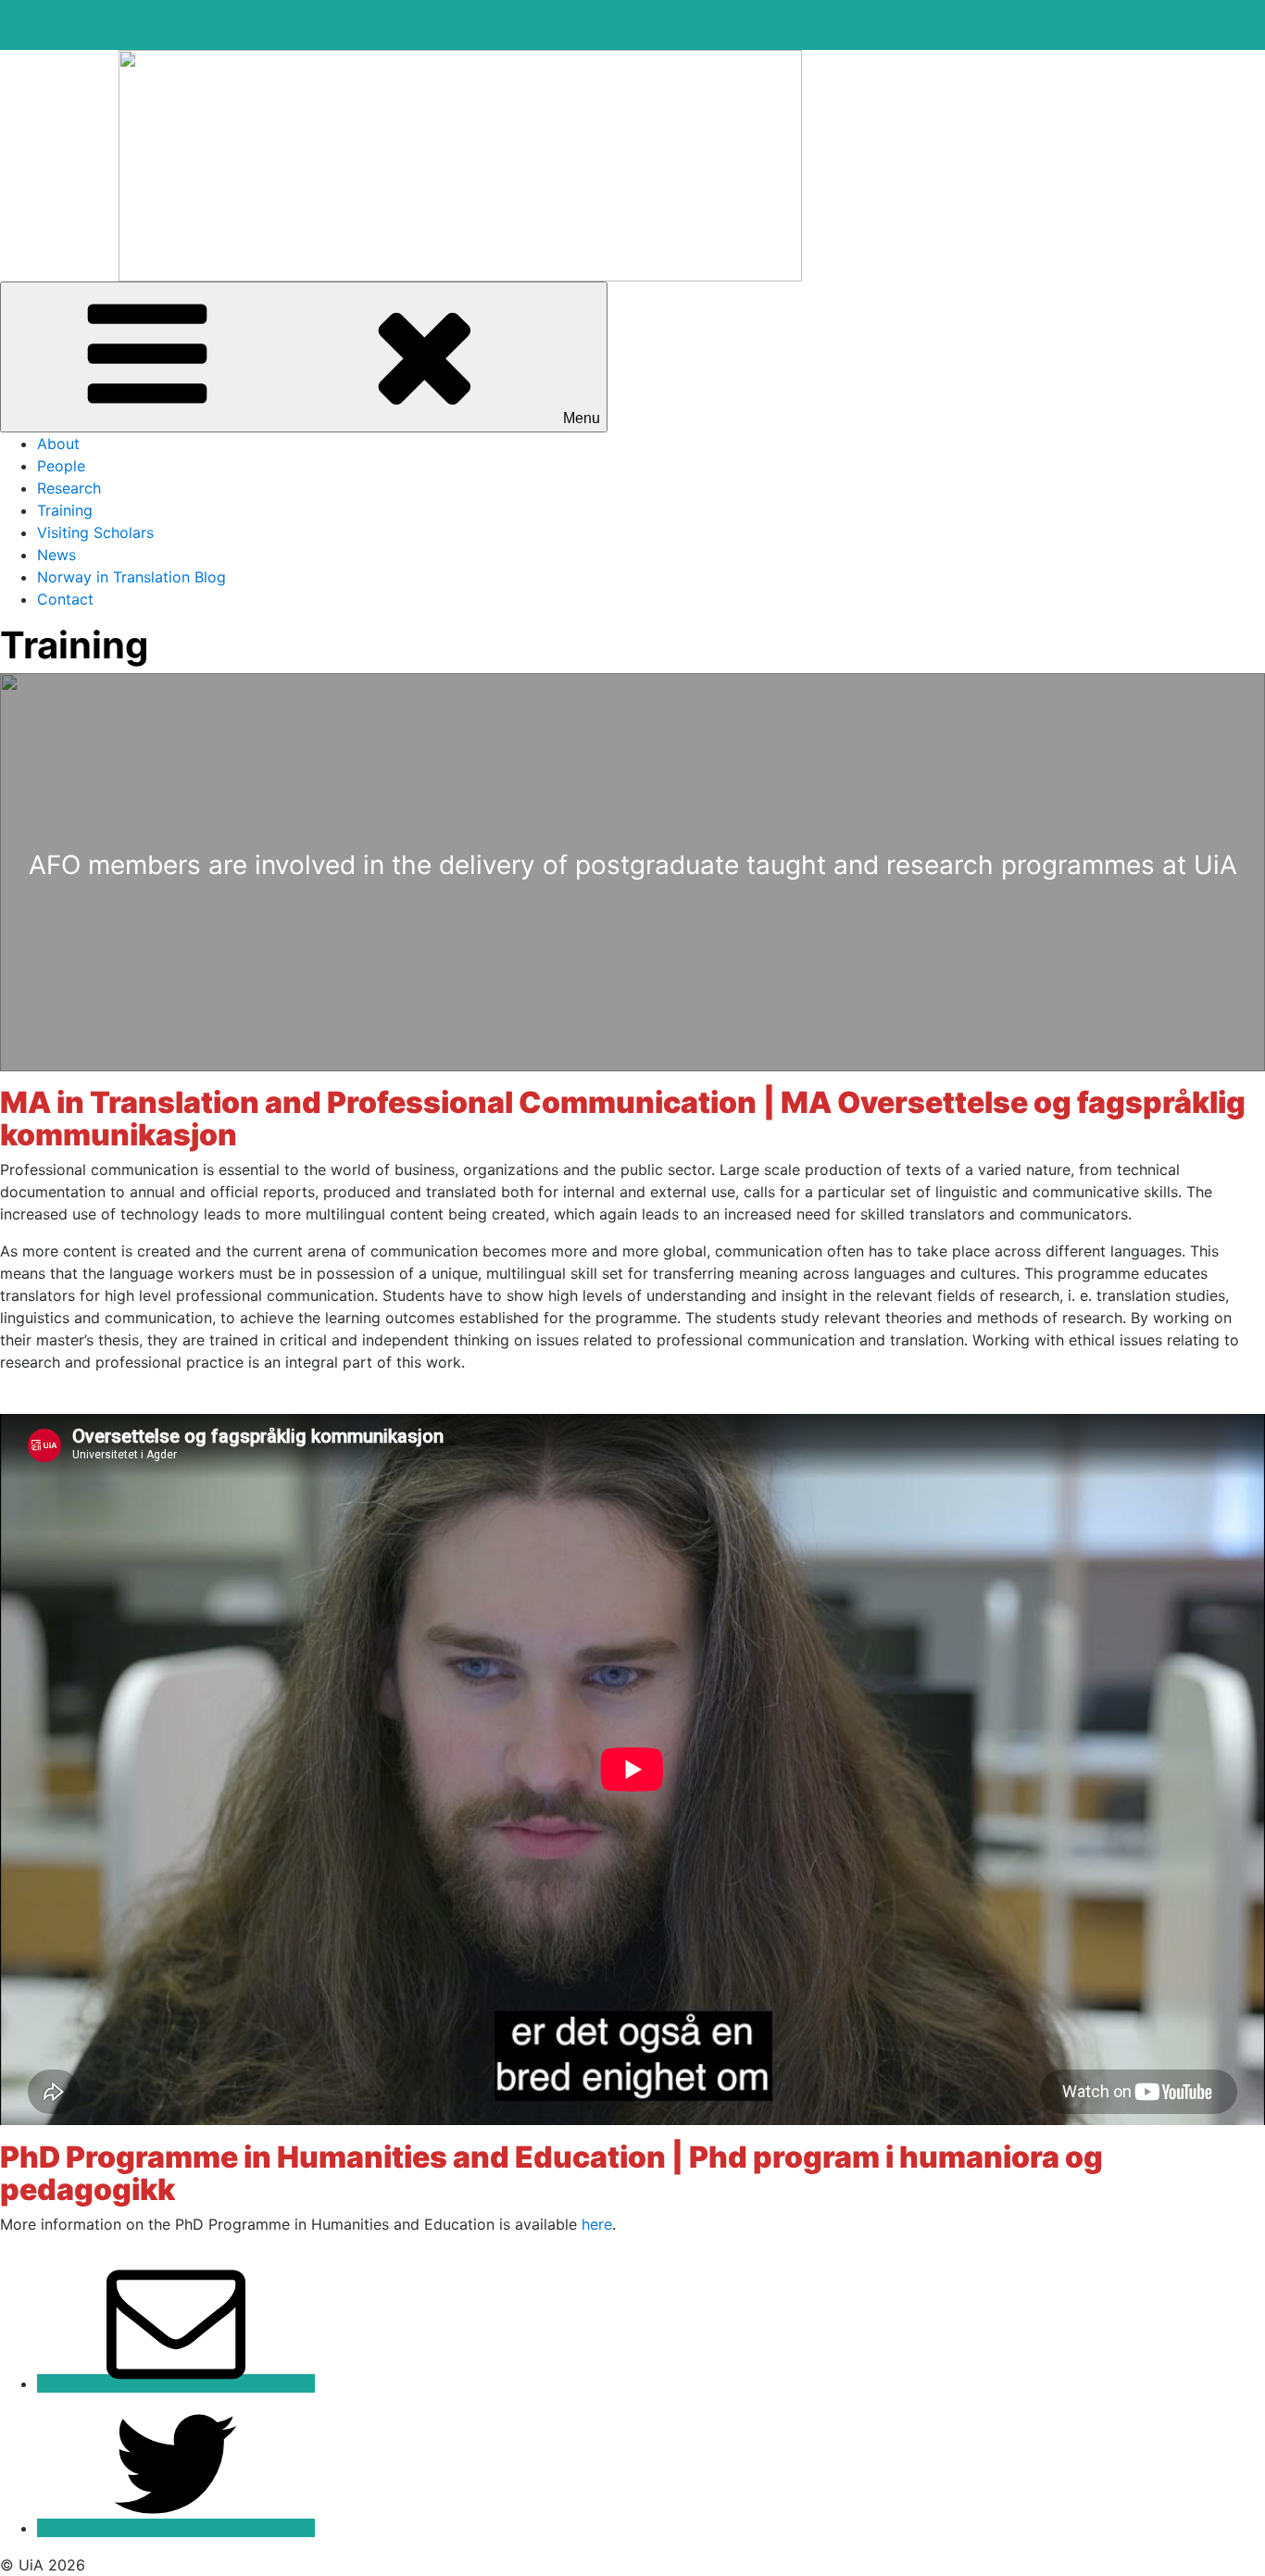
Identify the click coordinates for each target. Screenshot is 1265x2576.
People (61, 466)
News (56, 555)
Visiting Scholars (95, 532)
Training (65, 510)
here (597, 2224)
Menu (582, 418)
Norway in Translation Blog (132, 577)
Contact (65, 599)
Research (69, 488)
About (58, 444)
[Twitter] (176, 2528)
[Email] (176, 2383)
